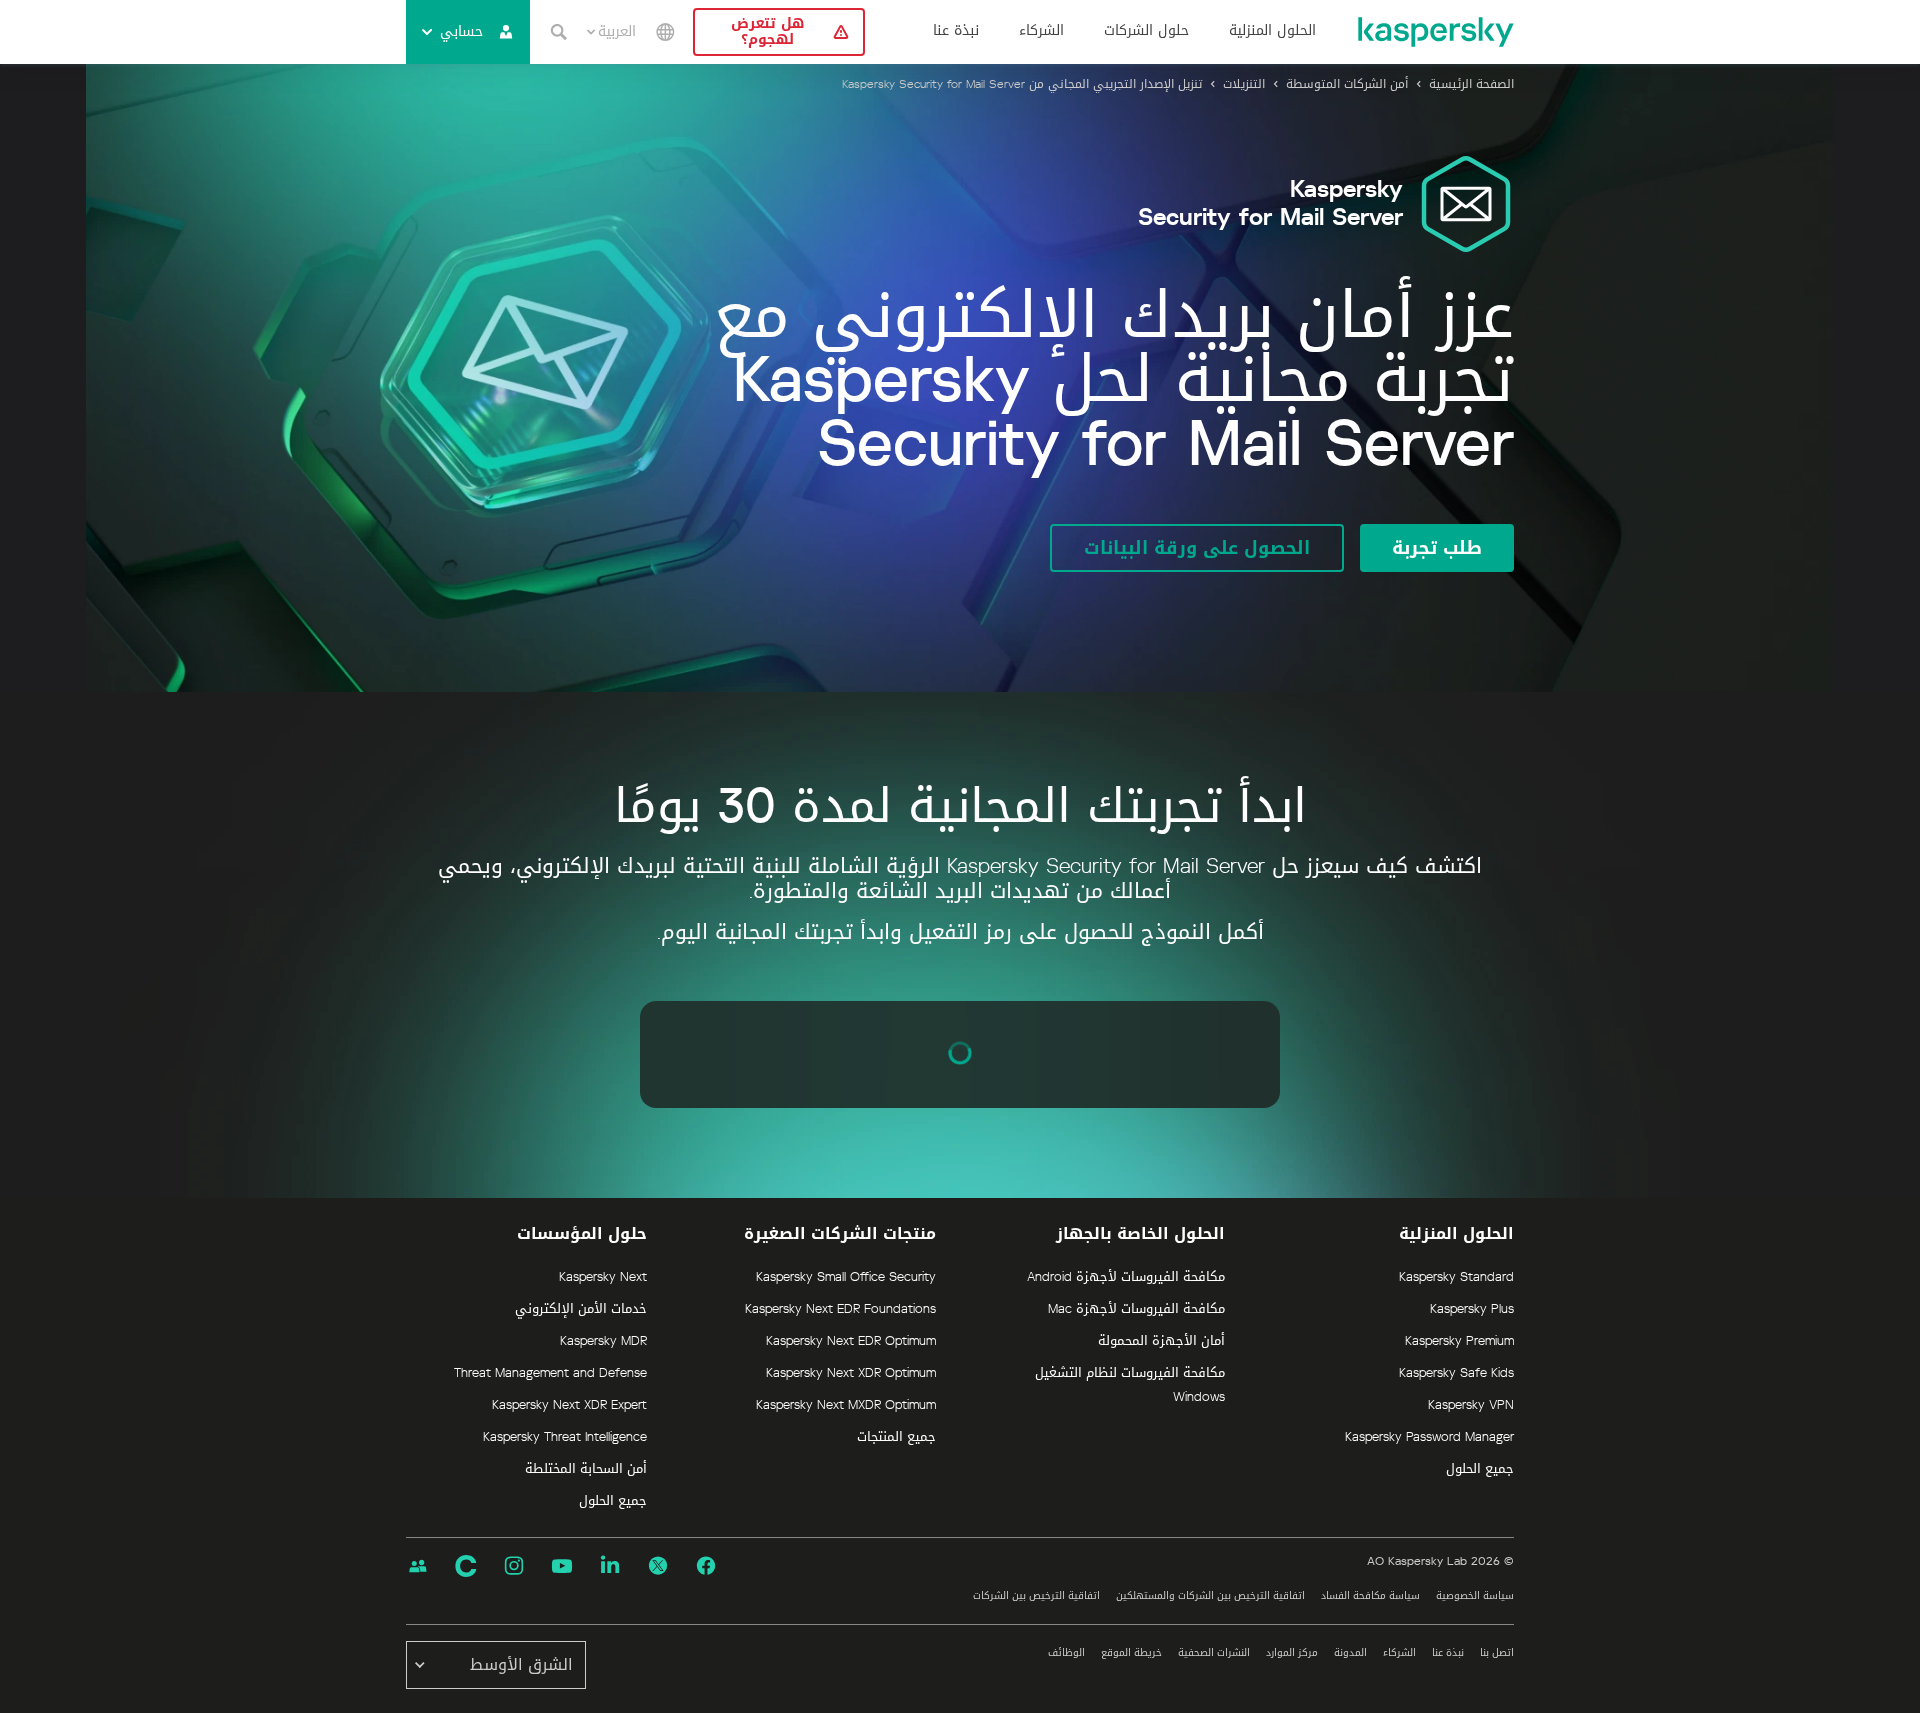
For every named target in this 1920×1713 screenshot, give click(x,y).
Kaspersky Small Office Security (846, 1277)
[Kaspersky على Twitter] (658, 1566)
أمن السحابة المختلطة (586, 1469)
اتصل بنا (1497, 1652)
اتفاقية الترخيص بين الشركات (1036, 1595)
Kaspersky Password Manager (1429, 1437)
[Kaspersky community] (418, 1566)
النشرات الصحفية (1214, 1652)
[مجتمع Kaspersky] (466, 1566)
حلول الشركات (1146, 31)
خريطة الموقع (1131, 1652)
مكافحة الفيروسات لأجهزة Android (1126, 1277)
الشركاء (1041, 31)
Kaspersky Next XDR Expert (569, 1405)
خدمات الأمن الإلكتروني (581, 1309)
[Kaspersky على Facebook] (706, 1566)
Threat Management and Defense (550, 1373)
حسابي (461, 31)
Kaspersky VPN (1471, 1405)
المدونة (1350, 1652)
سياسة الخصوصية (1475, 1595)
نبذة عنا (956, 31)
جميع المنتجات (896, 1437)
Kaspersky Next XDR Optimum (851, 1373)
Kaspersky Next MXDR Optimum (846, 1405)
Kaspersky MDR (603, 1341)
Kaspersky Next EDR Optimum (851, 1341)
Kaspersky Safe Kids (1456, 1373)
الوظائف (1066, 1652)
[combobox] (611, 32)
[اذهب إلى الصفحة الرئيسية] (1435, 32)
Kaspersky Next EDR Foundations (840, 1309)
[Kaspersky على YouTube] (562, 1566)
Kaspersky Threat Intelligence (565, 1437)
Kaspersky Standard (1456, 1277)
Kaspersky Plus (1472, 1309)
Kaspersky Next (603, 1277)
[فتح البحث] (558, 32)
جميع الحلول (1480, 1469)
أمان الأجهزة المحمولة (1161, 1341)
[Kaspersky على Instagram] (514, 1566)
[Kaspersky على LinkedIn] (610, 1566)
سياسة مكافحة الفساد (1370, 1595)
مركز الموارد (1292, 1652)
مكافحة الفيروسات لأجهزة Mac (1136, 1309)
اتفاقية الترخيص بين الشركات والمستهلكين (1210, 1595)
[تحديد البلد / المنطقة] (665, 32)
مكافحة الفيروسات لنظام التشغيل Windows (1130, 1385)
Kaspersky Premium (1459, 1341)
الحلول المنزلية (1272, 31)
